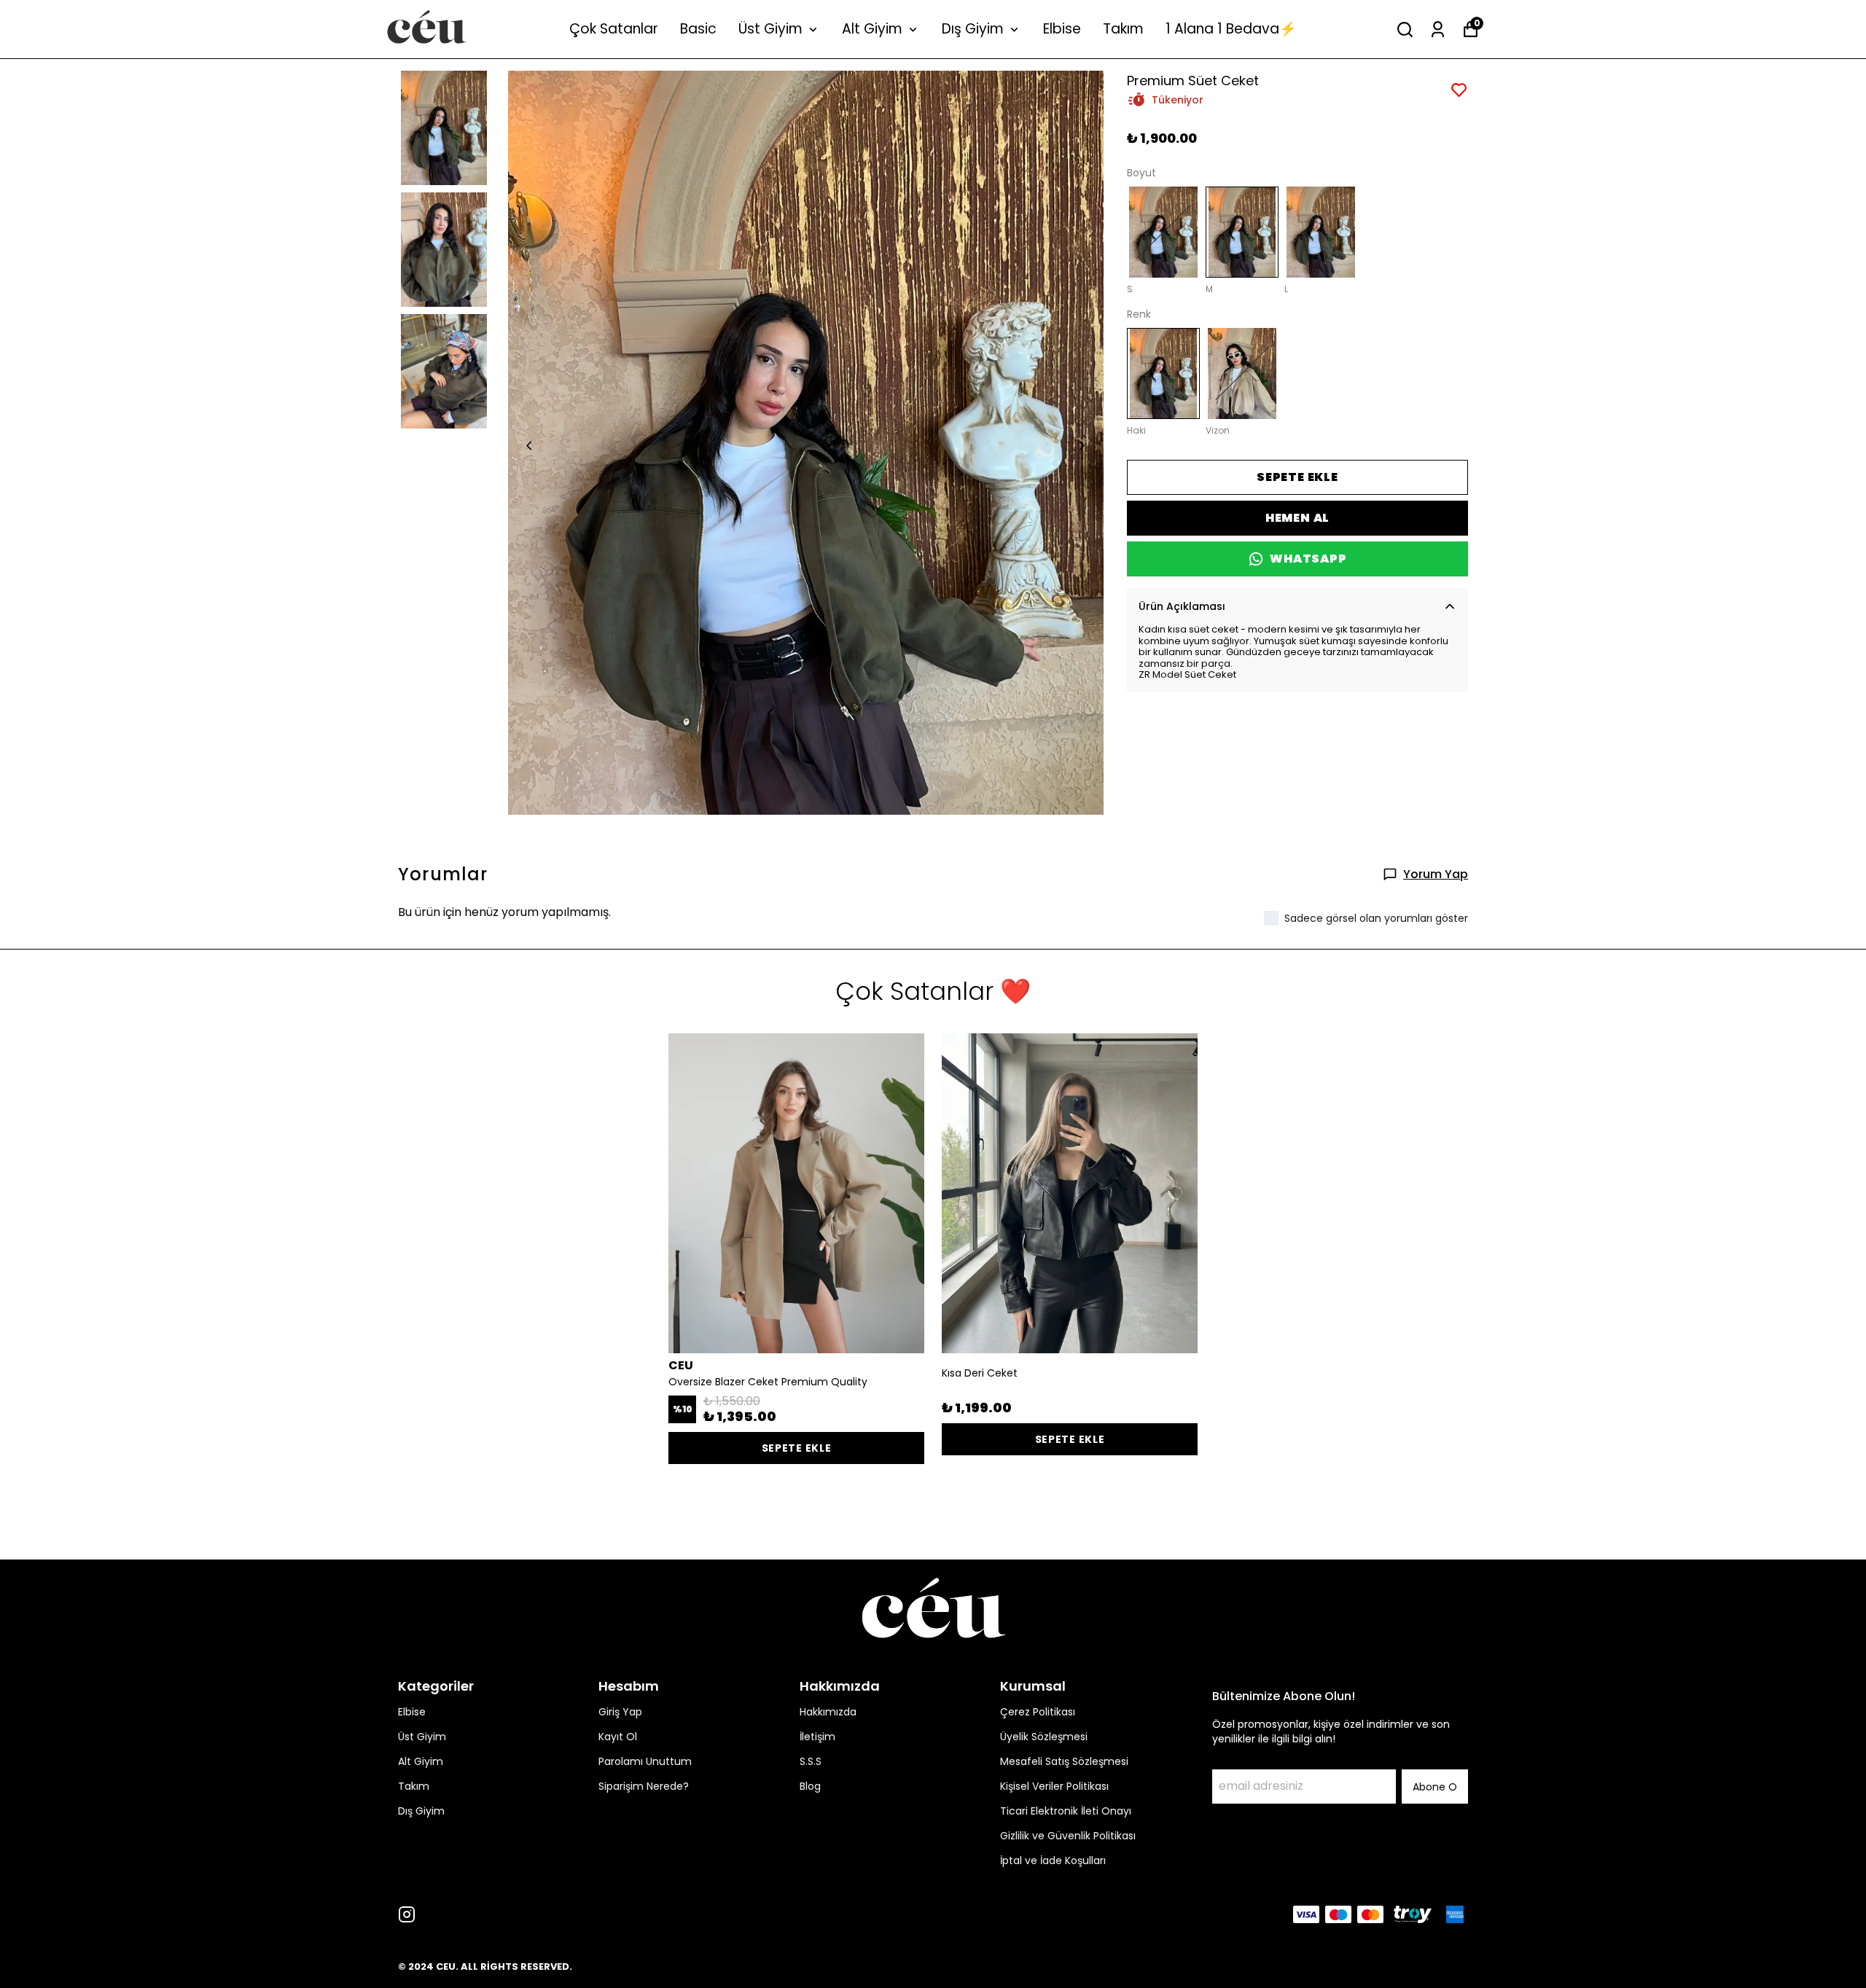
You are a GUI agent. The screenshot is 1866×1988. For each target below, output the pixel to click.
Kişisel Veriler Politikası (1054, 1786)
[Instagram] (407, 1914)
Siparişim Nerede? (644, 1786)
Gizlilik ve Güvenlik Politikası (1068, 1836)
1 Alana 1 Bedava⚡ (1231, 29)
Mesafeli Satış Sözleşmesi (1064, 1761)
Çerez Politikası (1038, 1712)
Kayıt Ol (618, 1737)
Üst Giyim (770, 29)
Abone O (1435, 1787)
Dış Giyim (973, 29)
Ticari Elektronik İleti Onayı (1066, 1811)
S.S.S (811, 1761)
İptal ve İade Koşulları (1053, 1860)
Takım (1123, 29)
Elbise (1062, 29)
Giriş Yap (620, 1712)
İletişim (817, 1737)
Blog (810, 1786)
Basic (698, 29)
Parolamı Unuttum (645, 1761)
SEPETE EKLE (1297, 477)
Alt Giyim (872, 29)
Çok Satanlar (614, 29)
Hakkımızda (828, 1712)
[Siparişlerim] (1438, 30)
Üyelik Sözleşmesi (1044, 1737)
